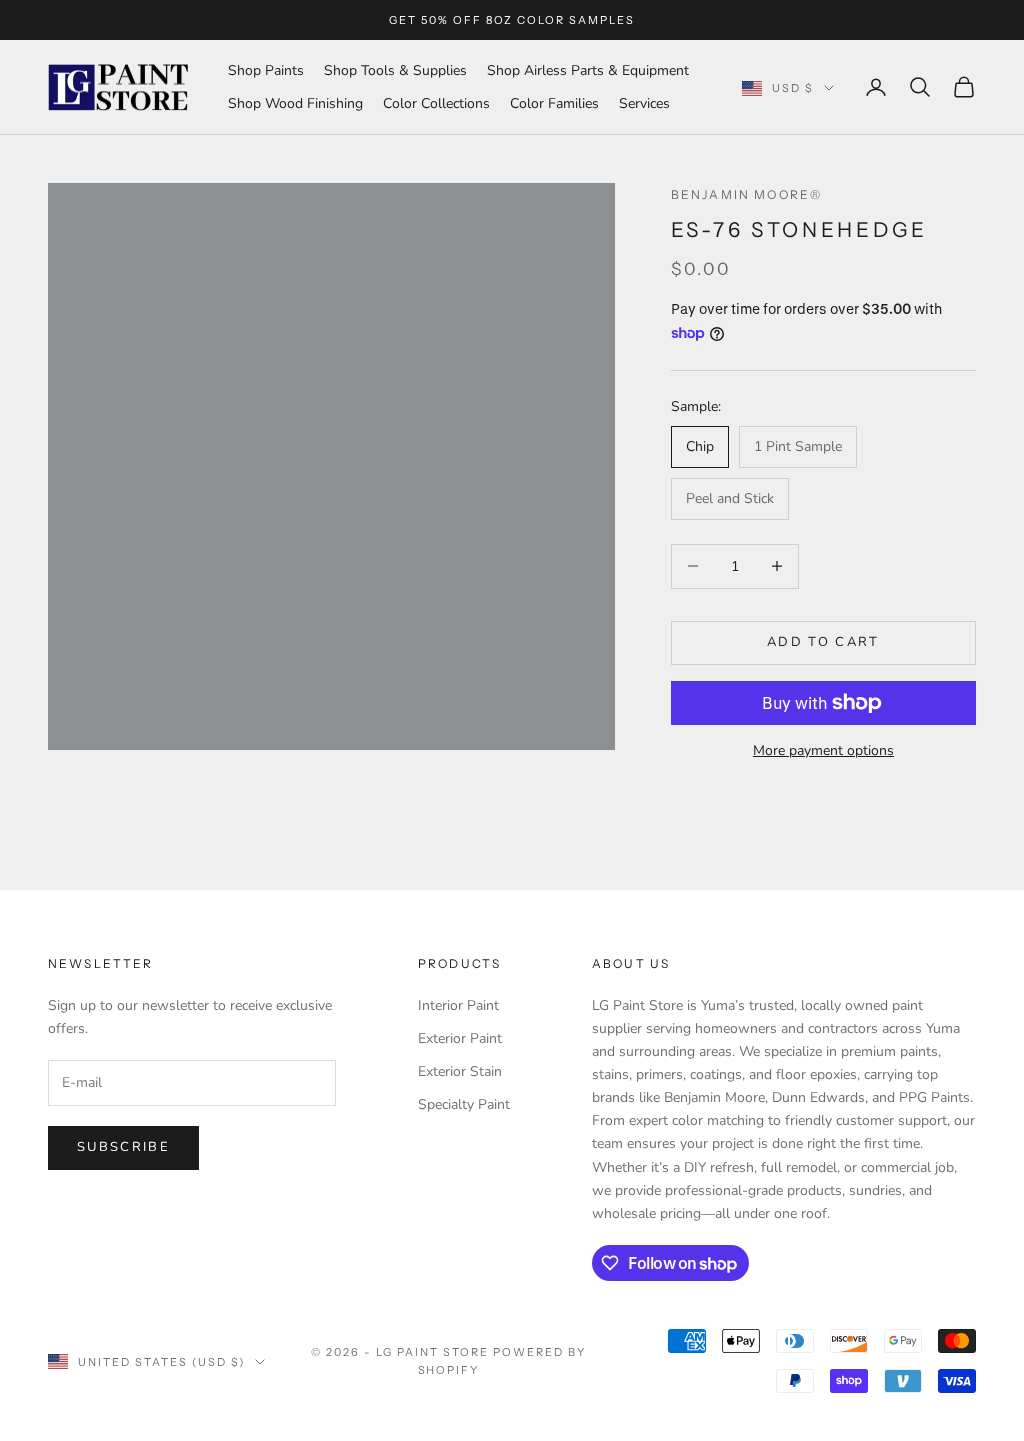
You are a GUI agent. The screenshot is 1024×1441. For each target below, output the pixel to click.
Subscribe (123, 1147)
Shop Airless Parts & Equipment (588, 70)
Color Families (554, 103)
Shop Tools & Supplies (395, 70)
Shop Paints (266, 70)
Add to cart (823, 642)
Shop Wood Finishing (295, 103)
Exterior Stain (460, 1071)
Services (644, 103)
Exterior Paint (460, 1038)
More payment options (823, 750)
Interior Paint (458, 1005)
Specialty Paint (464, 1104)
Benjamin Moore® (746, 194)
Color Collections (436, 103)
